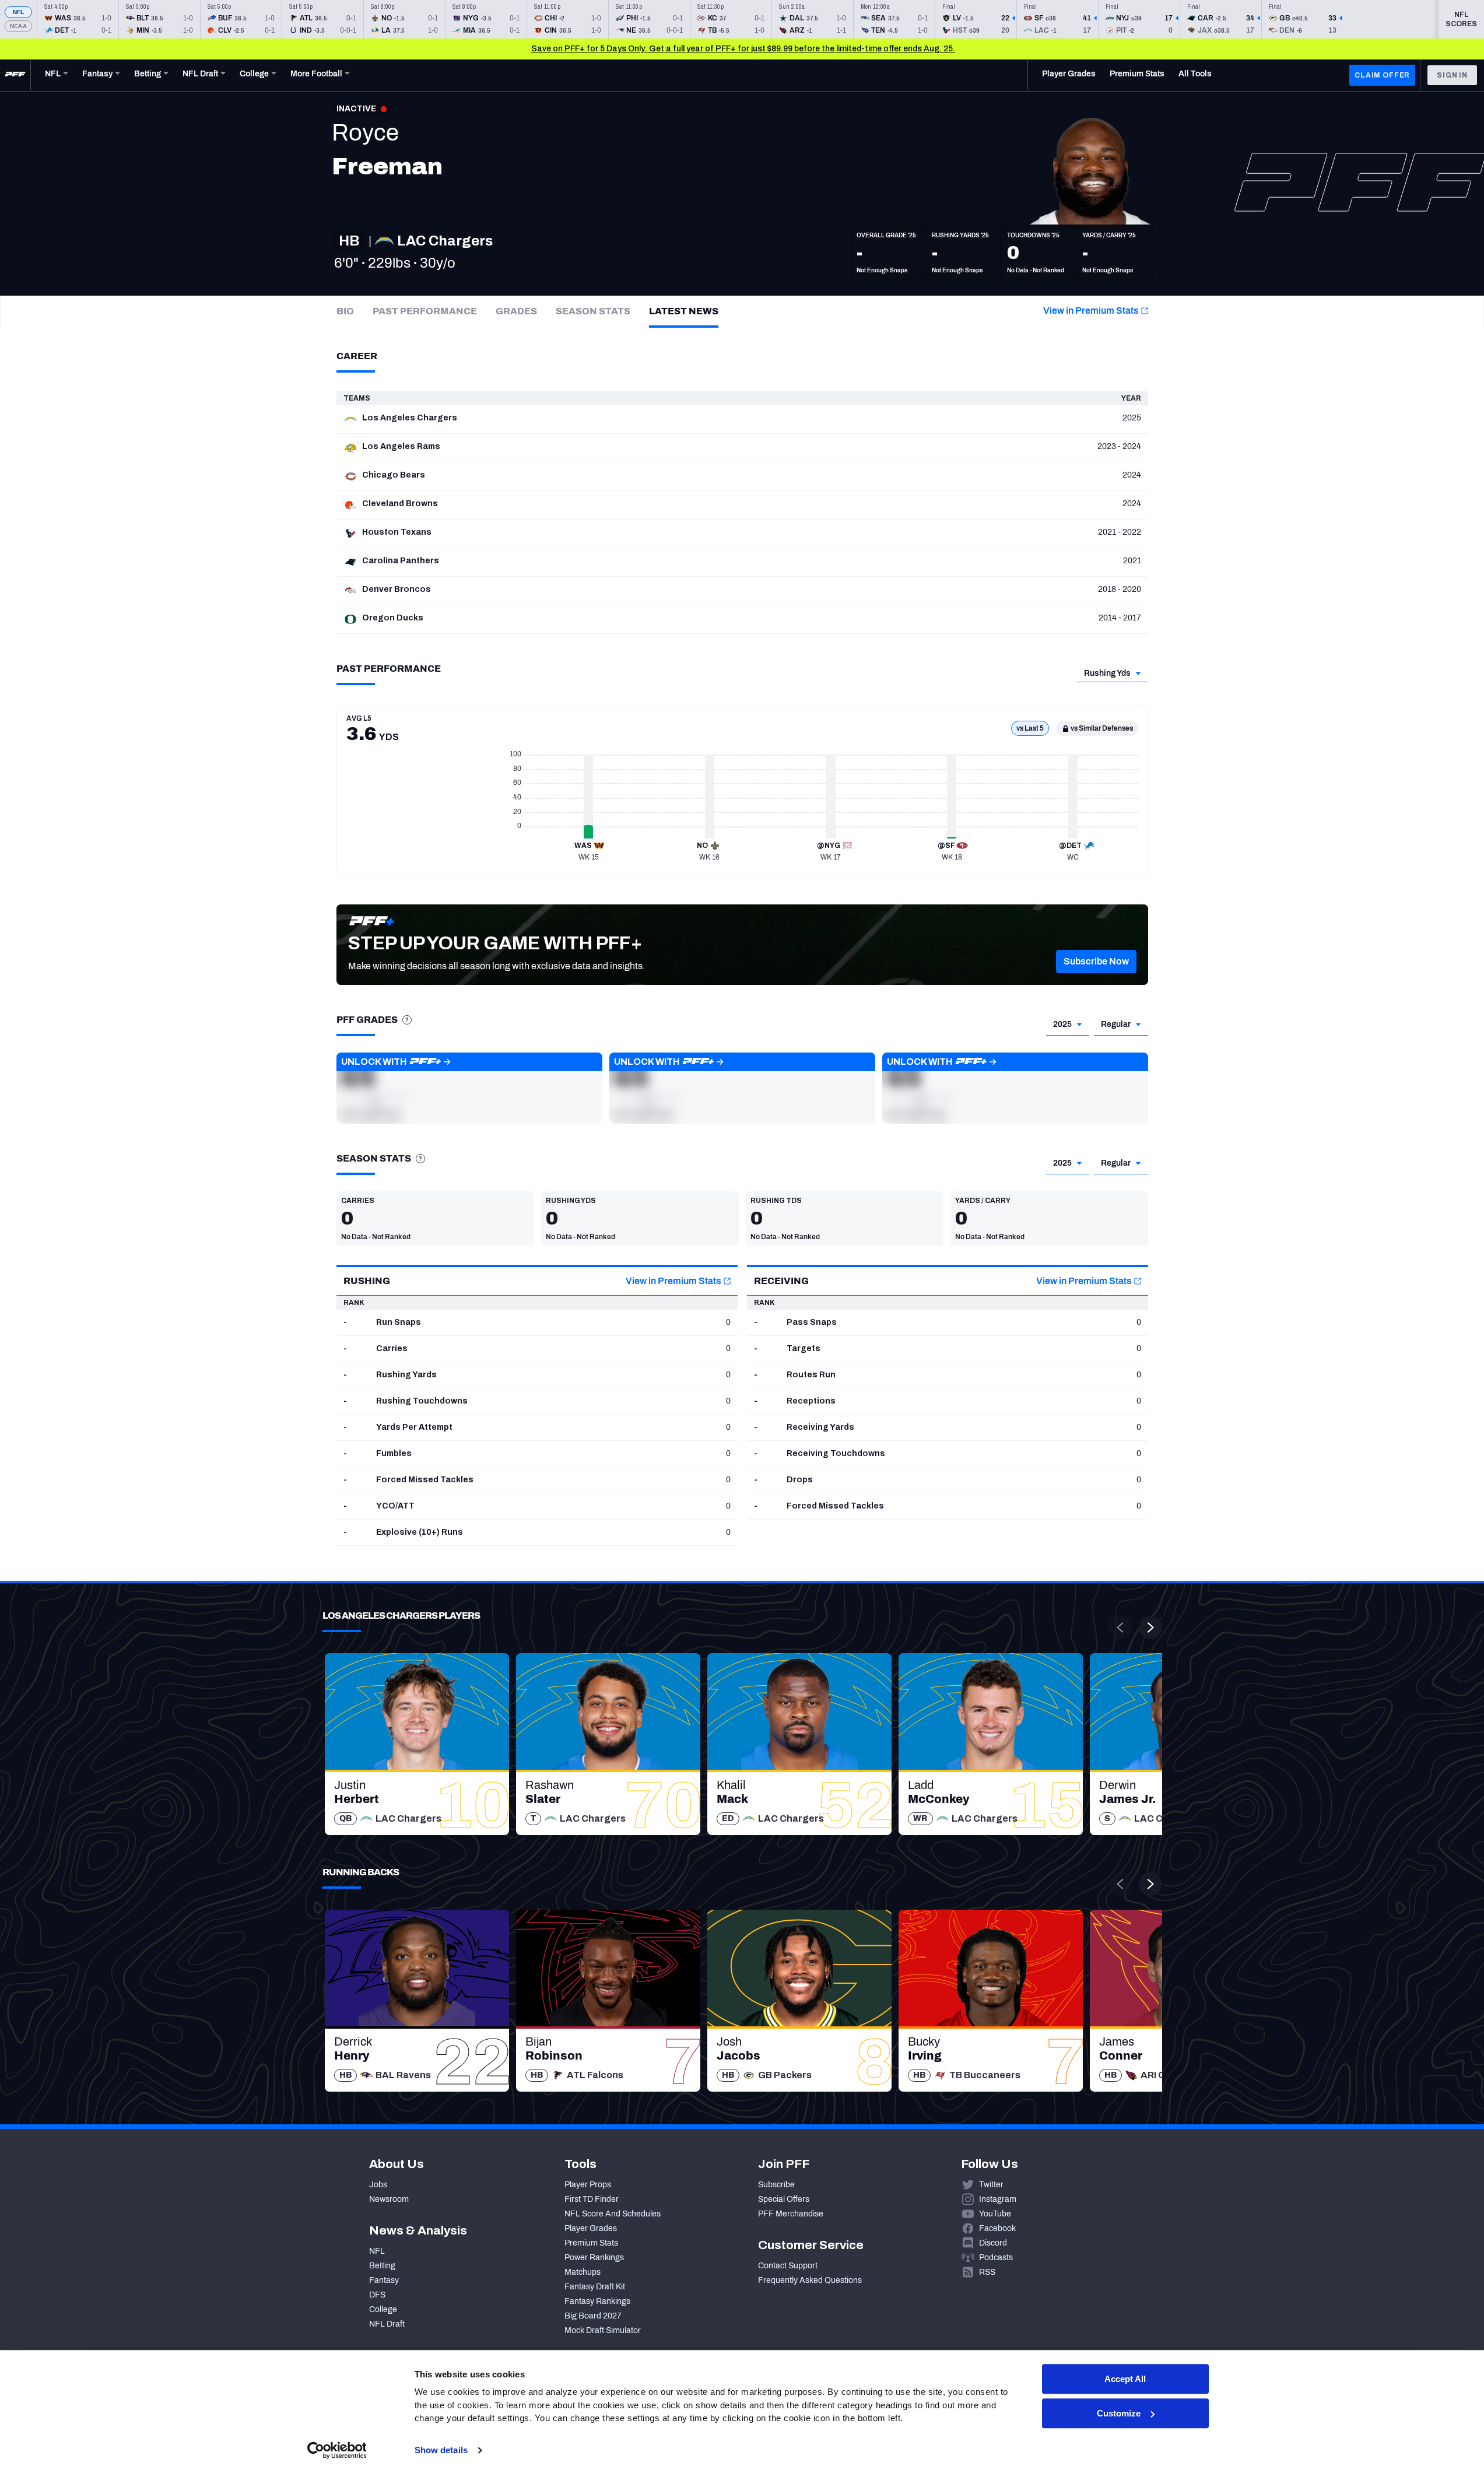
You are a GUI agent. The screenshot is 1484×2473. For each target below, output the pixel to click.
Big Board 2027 (593, 2316)
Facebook (997, 2228)
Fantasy (384, 2280)
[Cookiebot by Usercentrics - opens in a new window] (337, 2450)
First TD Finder (592, 2199)
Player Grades (591, 2228)
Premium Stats (591, 2243)
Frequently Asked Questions (810, 2280)
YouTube (995, 2214)
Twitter (991, 2185)
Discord (993, 2243)
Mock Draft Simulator (603, 2330)
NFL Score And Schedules (613, 2214)
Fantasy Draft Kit (595, 2287)
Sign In (1452, 75)
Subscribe (776, 2185)
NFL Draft (387, 2324)
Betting (382, 2266)
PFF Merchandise (791, 2214)
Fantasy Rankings (597, 2301)
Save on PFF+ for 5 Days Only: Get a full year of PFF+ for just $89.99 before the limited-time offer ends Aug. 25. (743, 49)
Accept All (1125, 2379)
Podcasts (996, 2258)
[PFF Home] (15, 75)
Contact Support (788, 2266)
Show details (441, 2450)
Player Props (588, 2185)
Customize (1119, 2413)
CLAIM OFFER (1382, 75)
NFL (19, 12)
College (383, 2309)
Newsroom (389, 2199)
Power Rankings (594, 2258)
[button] (1096, 962)
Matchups (583, 2272)
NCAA (18, 26)
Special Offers (784, 2199)
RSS (987, 2272)
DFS (377, 2295)
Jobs (378, 2185)
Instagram (998, 2199)
